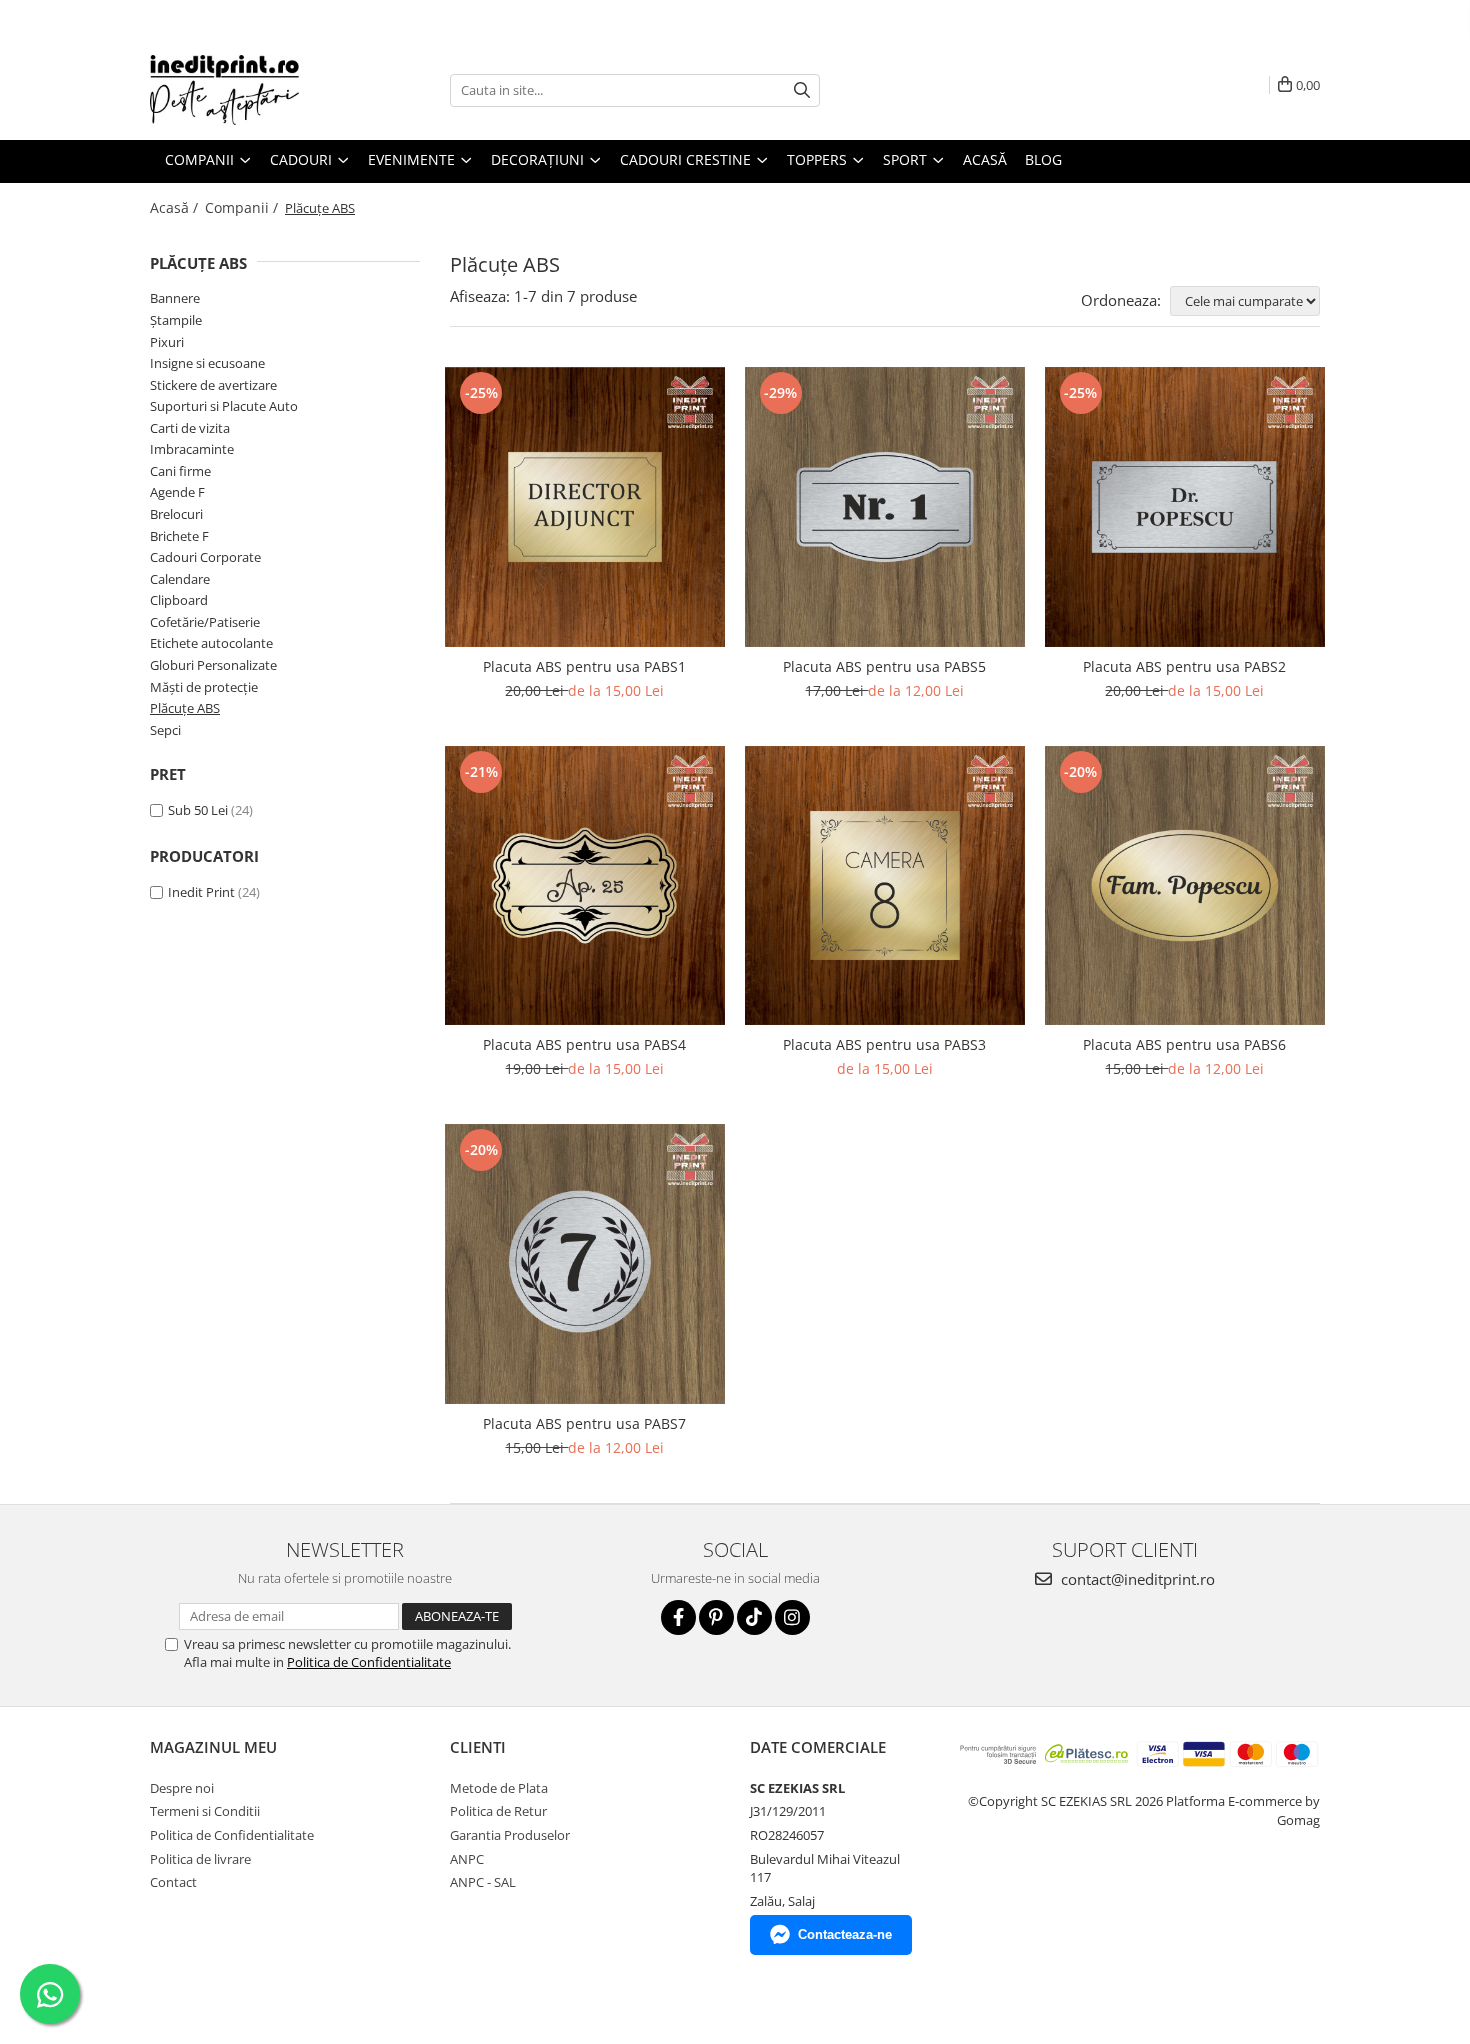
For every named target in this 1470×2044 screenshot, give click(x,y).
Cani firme (180, 471)
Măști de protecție (204, 687)
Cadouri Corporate (205, 557)
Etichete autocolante (211, 643)
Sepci (165, 730)
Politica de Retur (498, 1811)
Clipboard (179, 600)
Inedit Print (201, 892)
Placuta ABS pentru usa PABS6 (1184, 1044)
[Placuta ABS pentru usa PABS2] (1185, 507)
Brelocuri (176, 514)
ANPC (467, 1859)
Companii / (243, 207)
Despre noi (182, 1788)
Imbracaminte (192, 449)
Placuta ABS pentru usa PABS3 (884, 1044)
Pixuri (167, 342)
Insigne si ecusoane (207, 363)
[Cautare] (802, 90)
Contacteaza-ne (845, 1934)
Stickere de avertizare (213, 385)
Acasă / (176, 207)
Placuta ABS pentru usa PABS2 (1184, 666)
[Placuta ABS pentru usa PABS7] (585, 1264)
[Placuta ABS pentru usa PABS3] (885, 886)
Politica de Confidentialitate (369, 1662)
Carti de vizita (190, 428)
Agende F (177, 492)
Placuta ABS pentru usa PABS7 (584, 1423)
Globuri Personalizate (213, 665)
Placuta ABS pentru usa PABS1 (584, 666)
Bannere (175, 298)
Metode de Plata (499, 1788)
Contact (173, 1882)
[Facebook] (678, 1617)
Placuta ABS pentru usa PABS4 (584, 1044)
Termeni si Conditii (205, 1811)
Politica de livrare (200, 1859)
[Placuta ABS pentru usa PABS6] (1185, 886)
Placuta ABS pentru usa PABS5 (884, 666)
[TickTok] (754, 1617)
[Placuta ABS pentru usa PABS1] (585, 507)
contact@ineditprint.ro (1136, 1579)
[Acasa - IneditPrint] (250, 90)
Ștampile (176, 320)
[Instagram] (792, 1617)
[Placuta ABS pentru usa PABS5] (885, 507)
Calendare (180, 579)
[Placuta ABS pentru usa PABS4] (585, 886)
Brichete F (179, 536)
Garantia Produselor (510, 1835)
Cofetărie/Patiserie (205, 622)
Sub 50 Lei (198, 810)
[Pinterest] (716, 1617)
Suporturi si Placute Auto (224, 406)
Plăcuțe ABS (185, 708)
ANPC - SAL (483, 1882)
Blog (1043, 159)
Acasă (985, 159)
